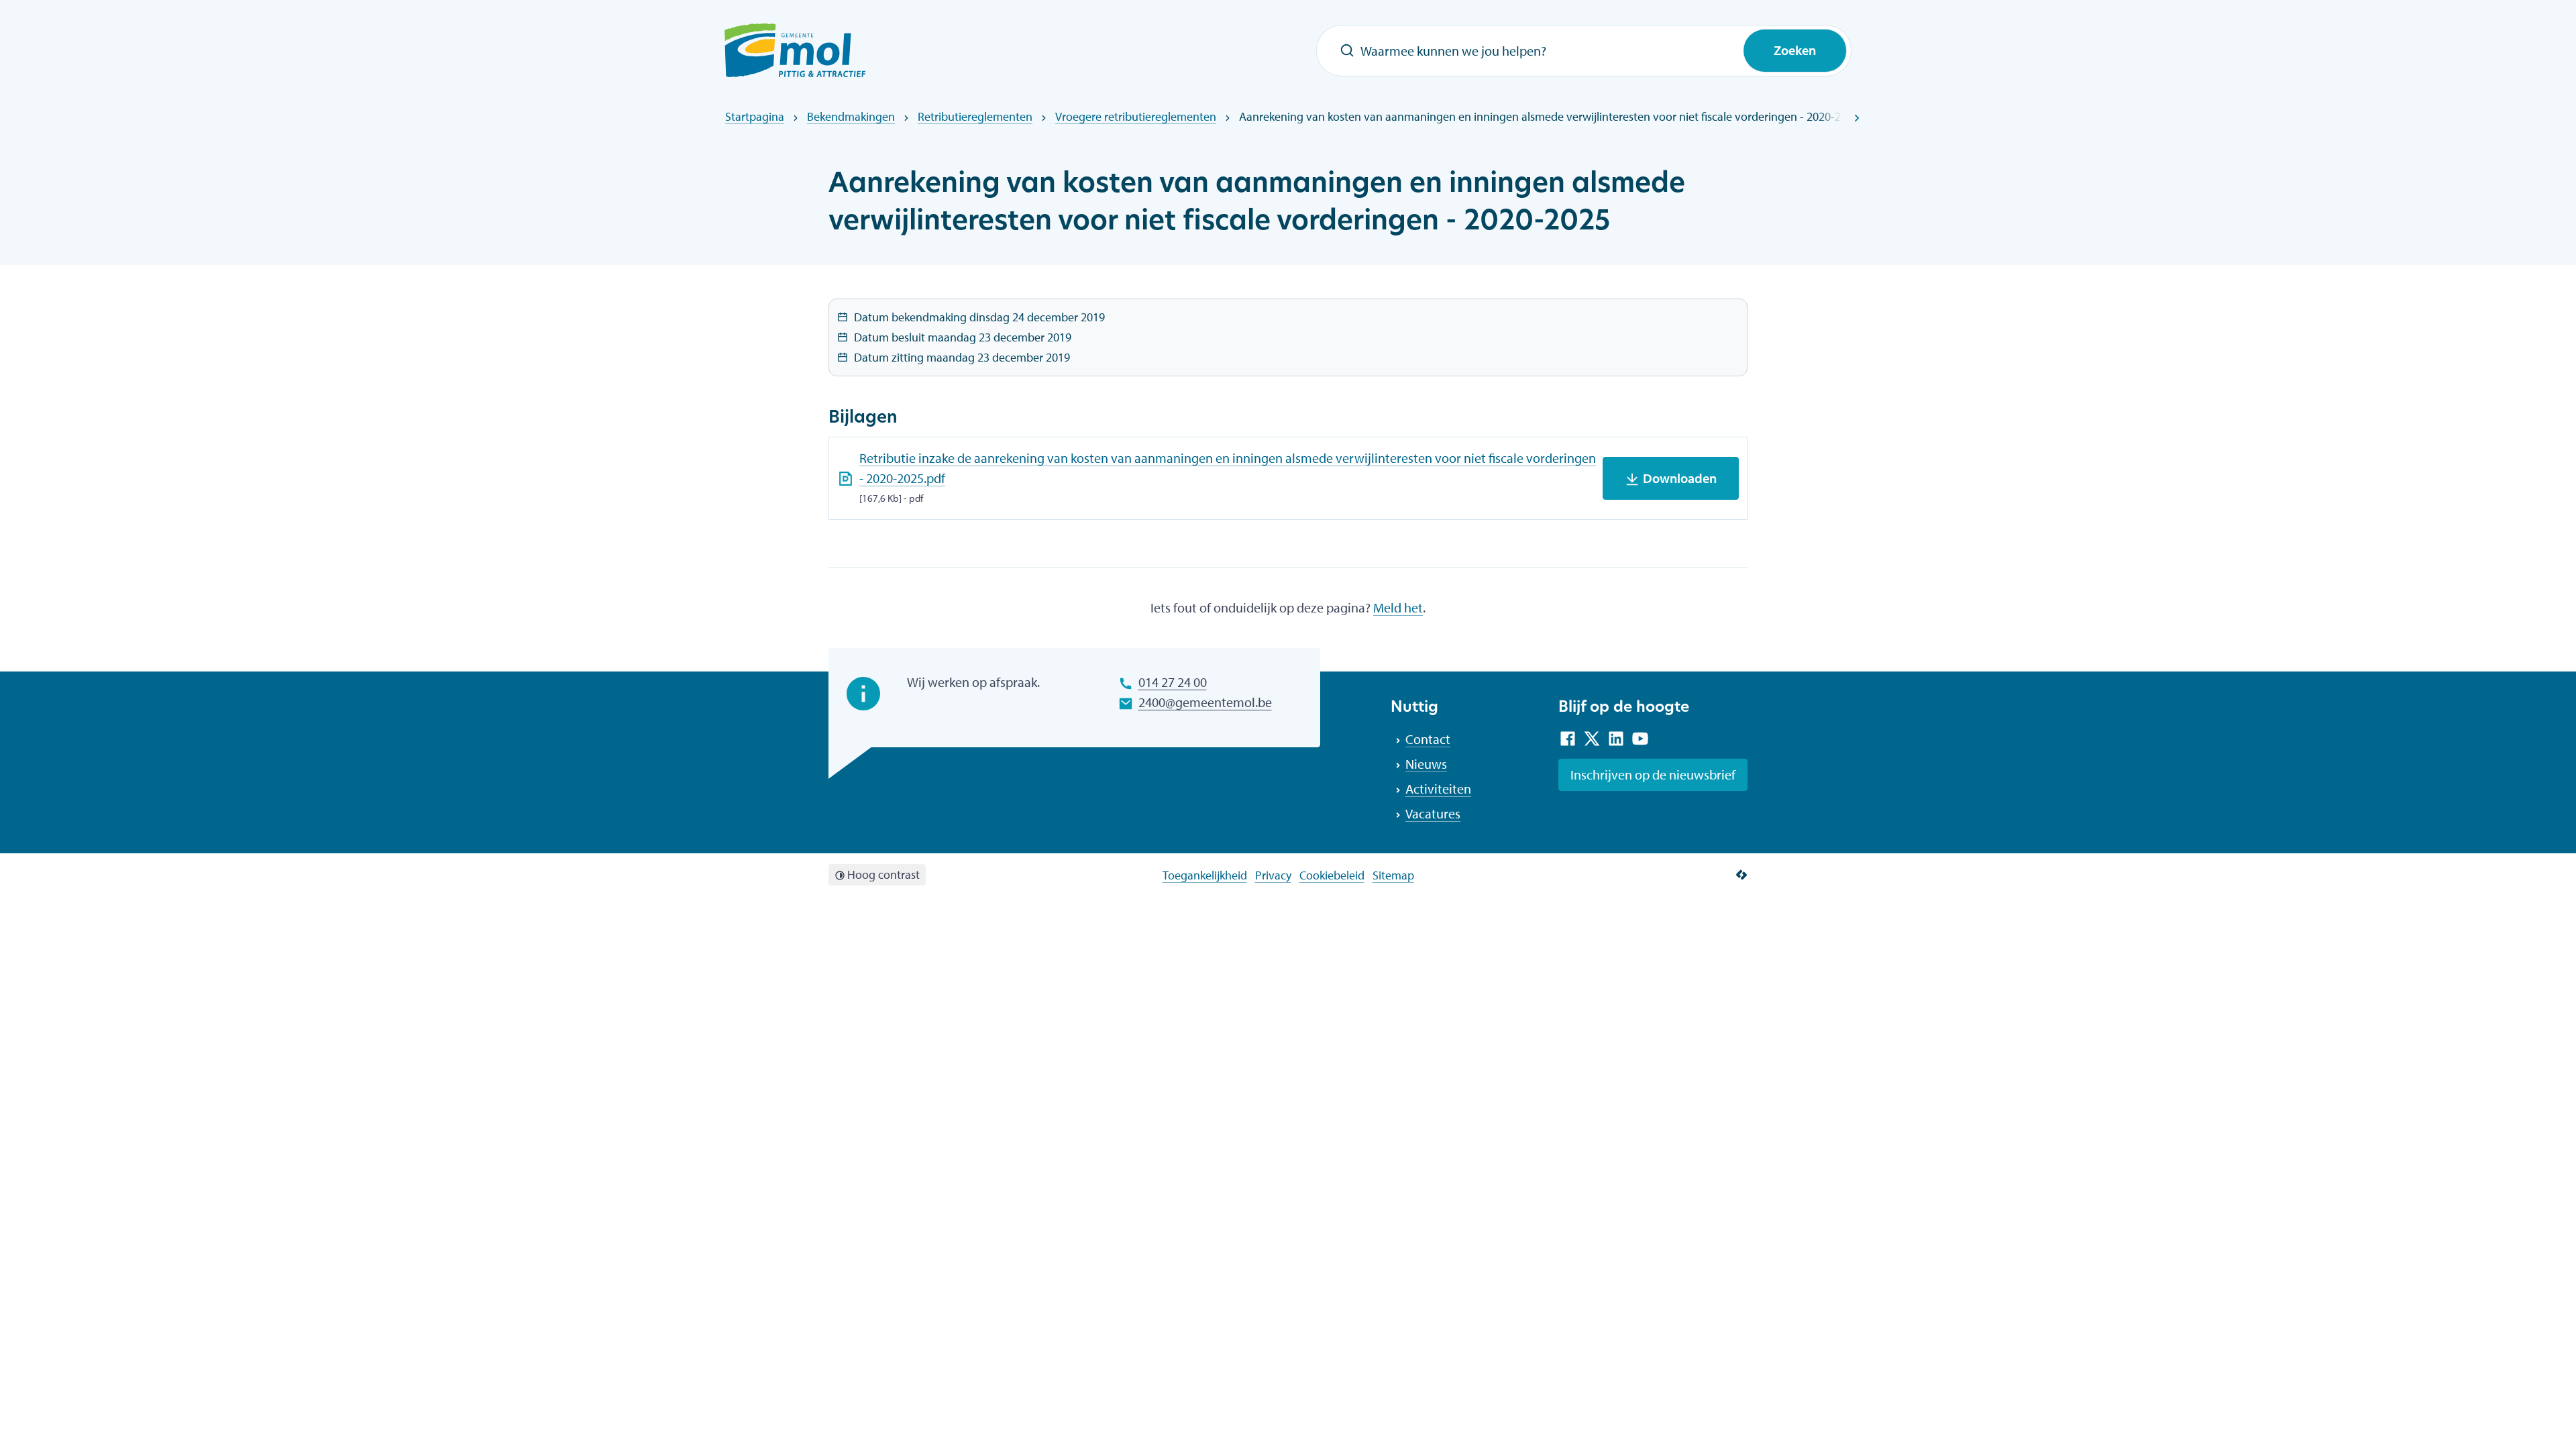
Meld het (1398, 607)
